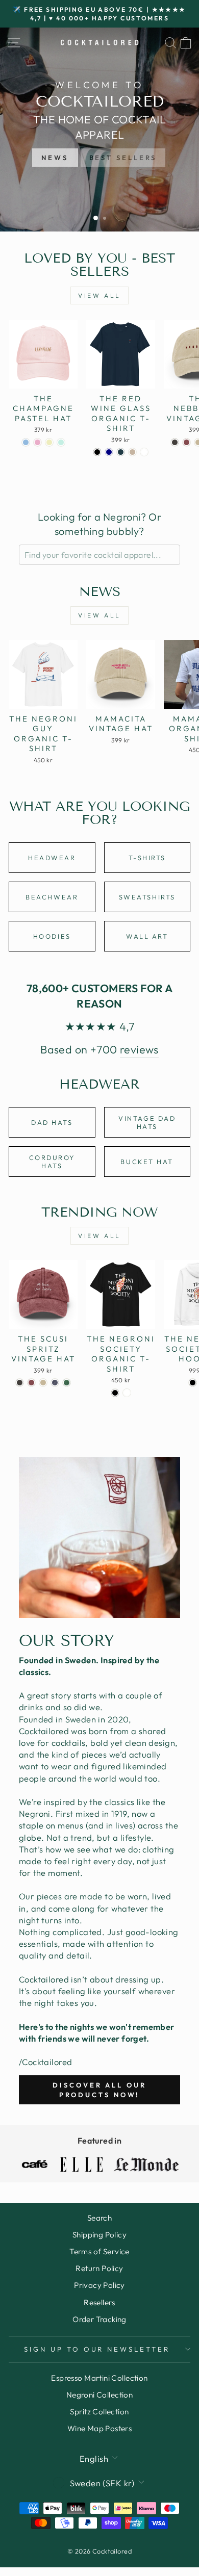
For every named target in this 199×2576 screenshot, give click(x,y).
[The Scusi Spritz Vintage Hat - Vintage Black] (20, 1383)
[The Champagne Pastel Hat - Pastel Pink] (38, 442)
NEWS (55, 158)
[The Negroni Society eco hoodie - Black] (193, 1383)
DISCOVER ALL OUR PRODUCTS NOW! (99, 2090)
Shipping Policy (99, 2235)
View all (99, 295)
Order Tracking (99, 2319)
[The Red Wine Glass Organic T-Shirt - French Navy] (109, 452)
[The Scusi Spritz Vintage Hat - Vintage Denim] (55, 1383)
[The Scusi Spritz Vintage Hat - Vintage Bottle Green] (67, 1383)
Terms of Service (99, 2251)
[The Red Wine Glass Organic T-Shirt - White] (144, 452)
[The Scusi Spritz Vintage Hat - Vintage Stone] (43, 1383)
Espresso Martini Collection (99, 2378)
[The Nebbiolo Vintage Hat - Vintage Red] (186, 442)
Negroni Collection (99, 2395)
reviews (139, 1049)
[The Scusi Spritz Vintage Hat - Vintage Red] (31, 1383)
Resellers (99, 2302)
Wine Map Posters (100, 2428)
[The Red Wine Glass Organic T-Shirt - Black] (97, 452)
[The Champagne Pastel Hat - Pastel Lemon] (49, 442)
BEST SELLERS (123, 158)
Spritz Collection (99, 2412)
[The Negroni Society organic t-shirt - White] (127, 1393)
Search (99, 2218)
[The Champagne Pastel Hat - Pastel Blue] (26, 442)
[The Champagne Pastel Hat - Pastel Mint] (61, 442)
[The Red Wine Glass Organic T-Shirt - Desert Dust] (132, 452)
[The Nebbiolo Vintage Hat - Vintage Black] (175, 442)
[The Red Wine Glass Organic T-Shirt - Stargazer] (121, 452)
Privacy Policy (99, 2285)
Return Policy (99, 2268)
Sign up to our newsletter (97, 2349)
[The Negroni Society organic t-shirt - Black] (115, 1393)
